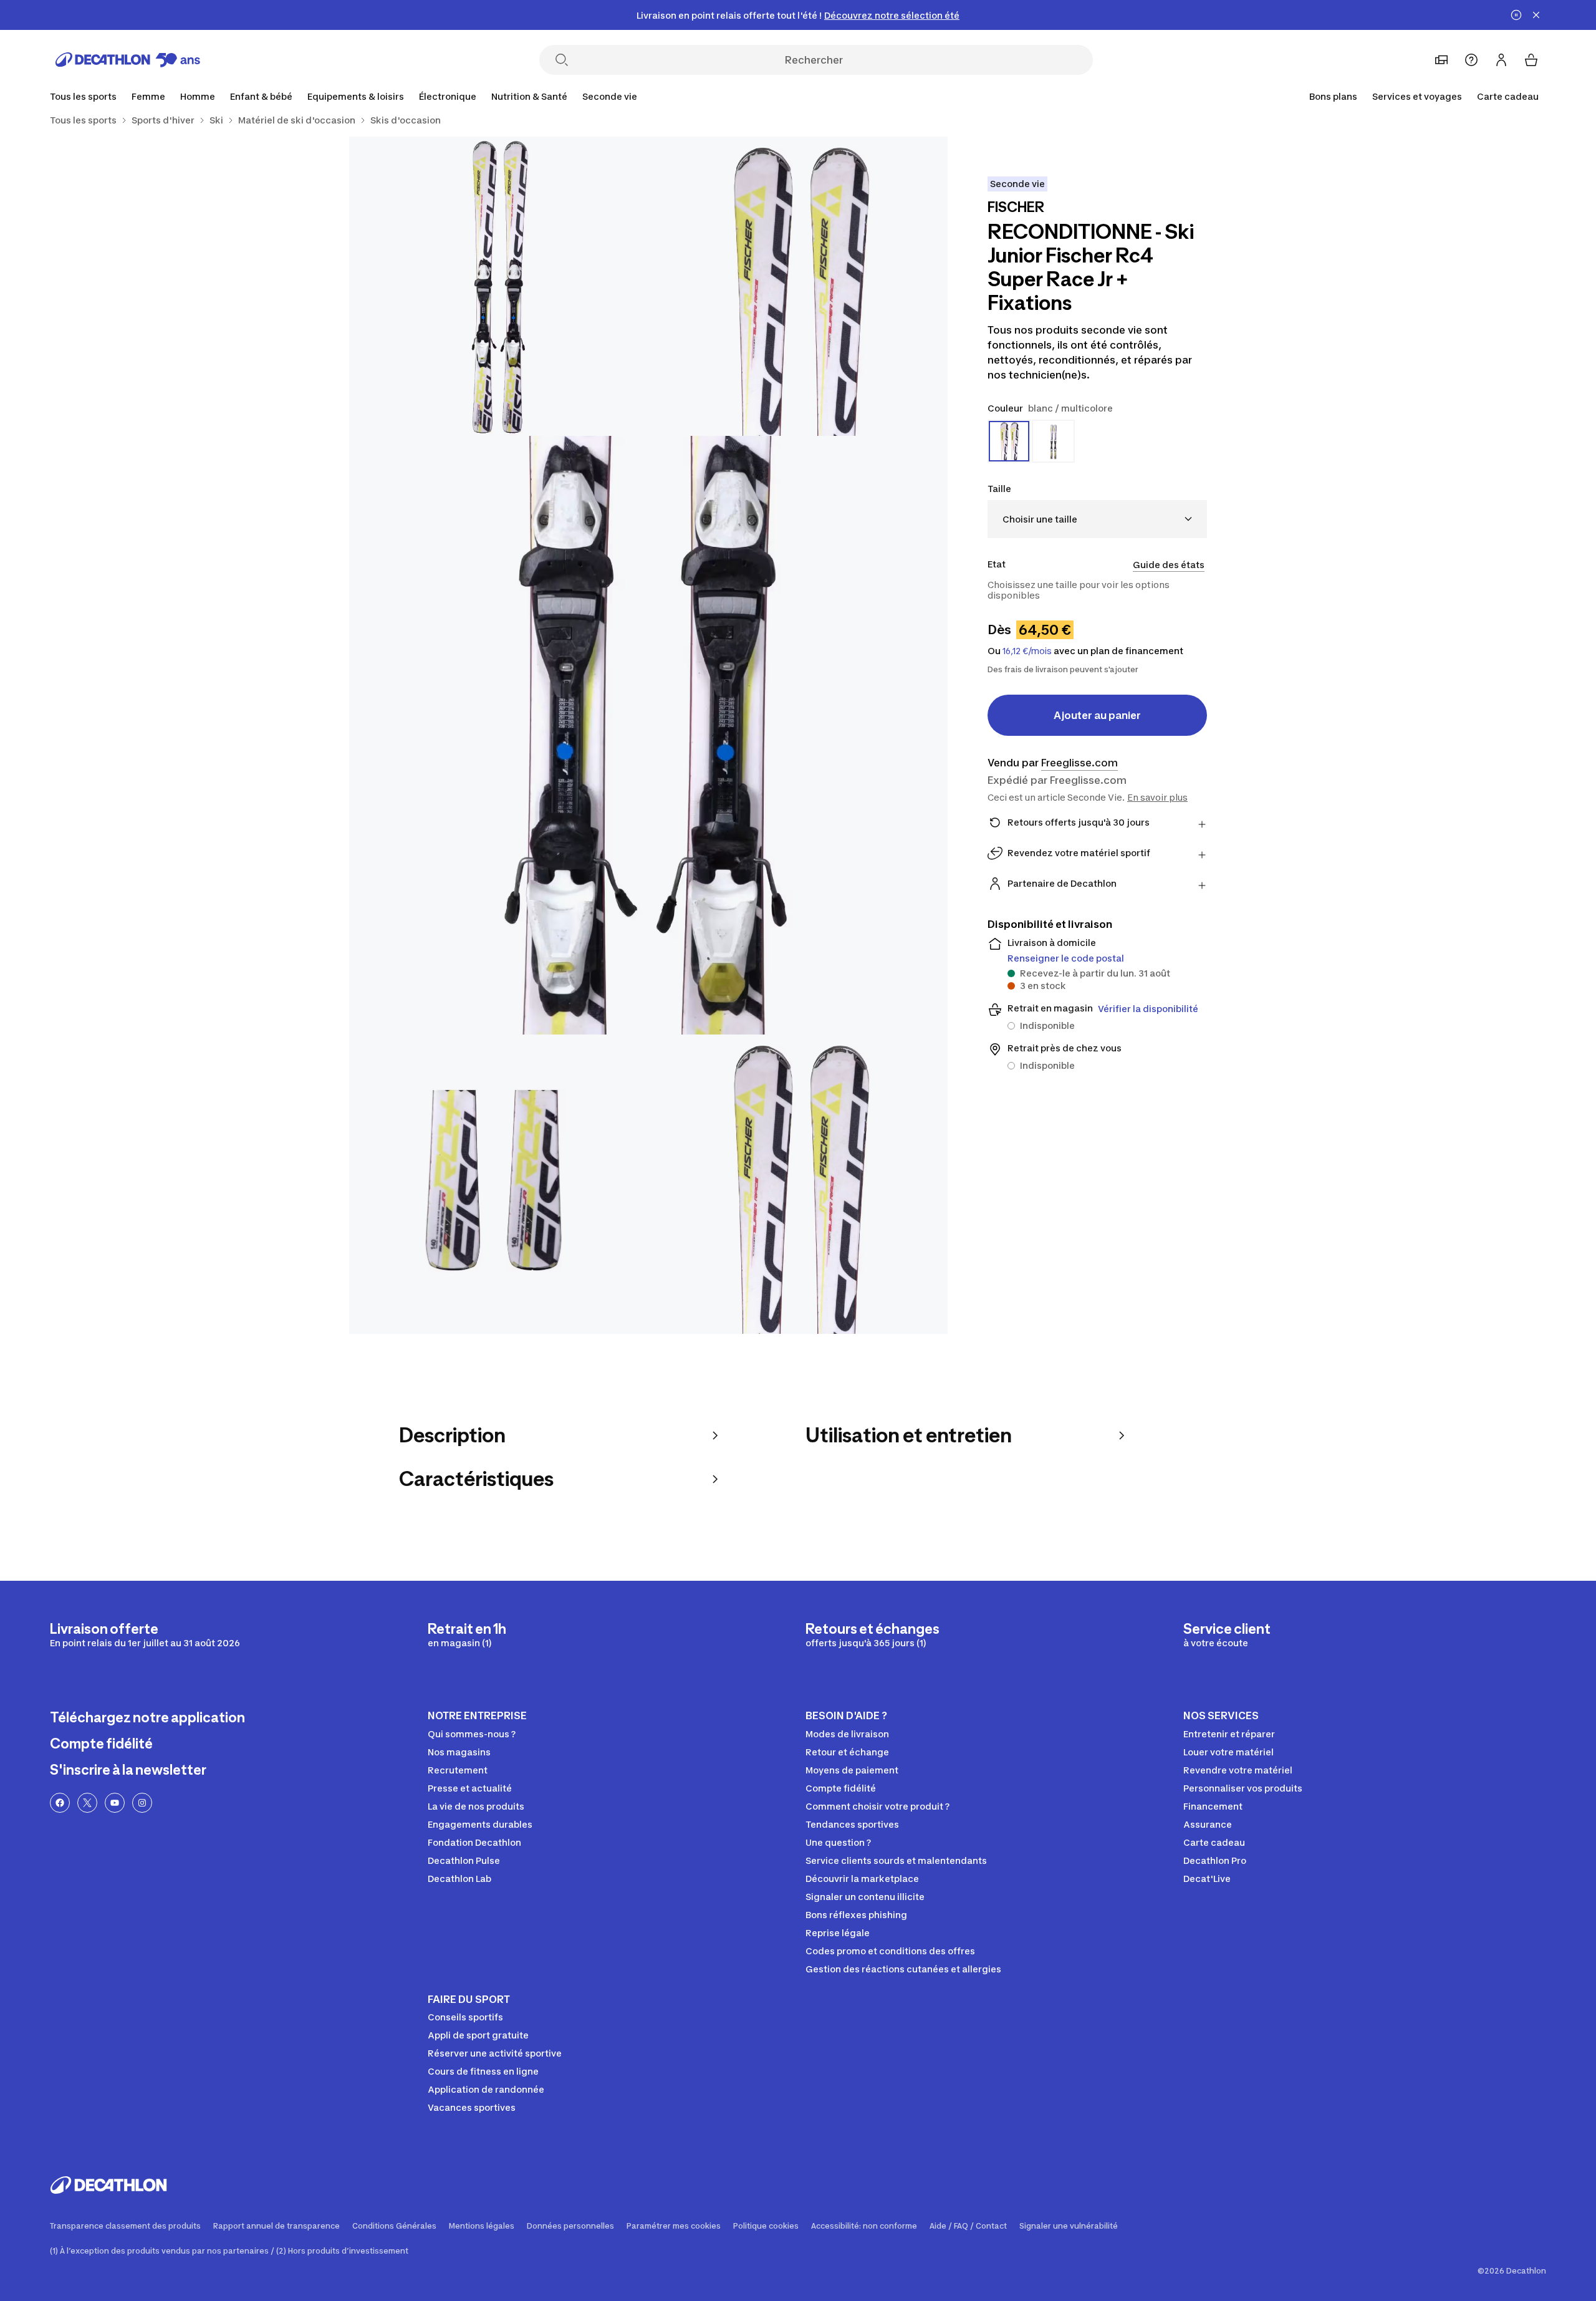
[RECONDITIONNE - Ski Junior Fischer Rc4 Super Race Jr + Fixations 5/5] (798, 1184)
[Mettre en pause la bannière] (1516, 15)
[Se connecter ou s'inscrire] (1501, 60)
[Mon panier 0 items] (1531, 60)
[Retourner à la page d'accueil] (128, 60)
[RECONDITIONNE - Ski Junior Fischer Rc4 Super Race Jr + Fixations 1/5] (798, 286)
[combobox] (1097, 519)
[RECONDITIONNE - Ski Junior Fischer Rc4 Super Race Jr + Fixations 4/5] (499, 1184)
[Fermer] (1536, 15)
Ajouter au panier (1097, 715)
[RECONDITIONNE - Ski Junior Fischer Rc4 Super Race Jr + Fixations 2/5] (499, 286)
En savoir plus (1157, 797)
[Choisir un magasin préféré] (1441, 60)
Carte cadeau (1508, 96)
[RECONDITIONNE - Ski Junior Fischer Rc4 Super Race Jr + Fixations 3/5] (648, 735)
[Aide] (1471, 60)
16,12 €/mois (1027, 651)
